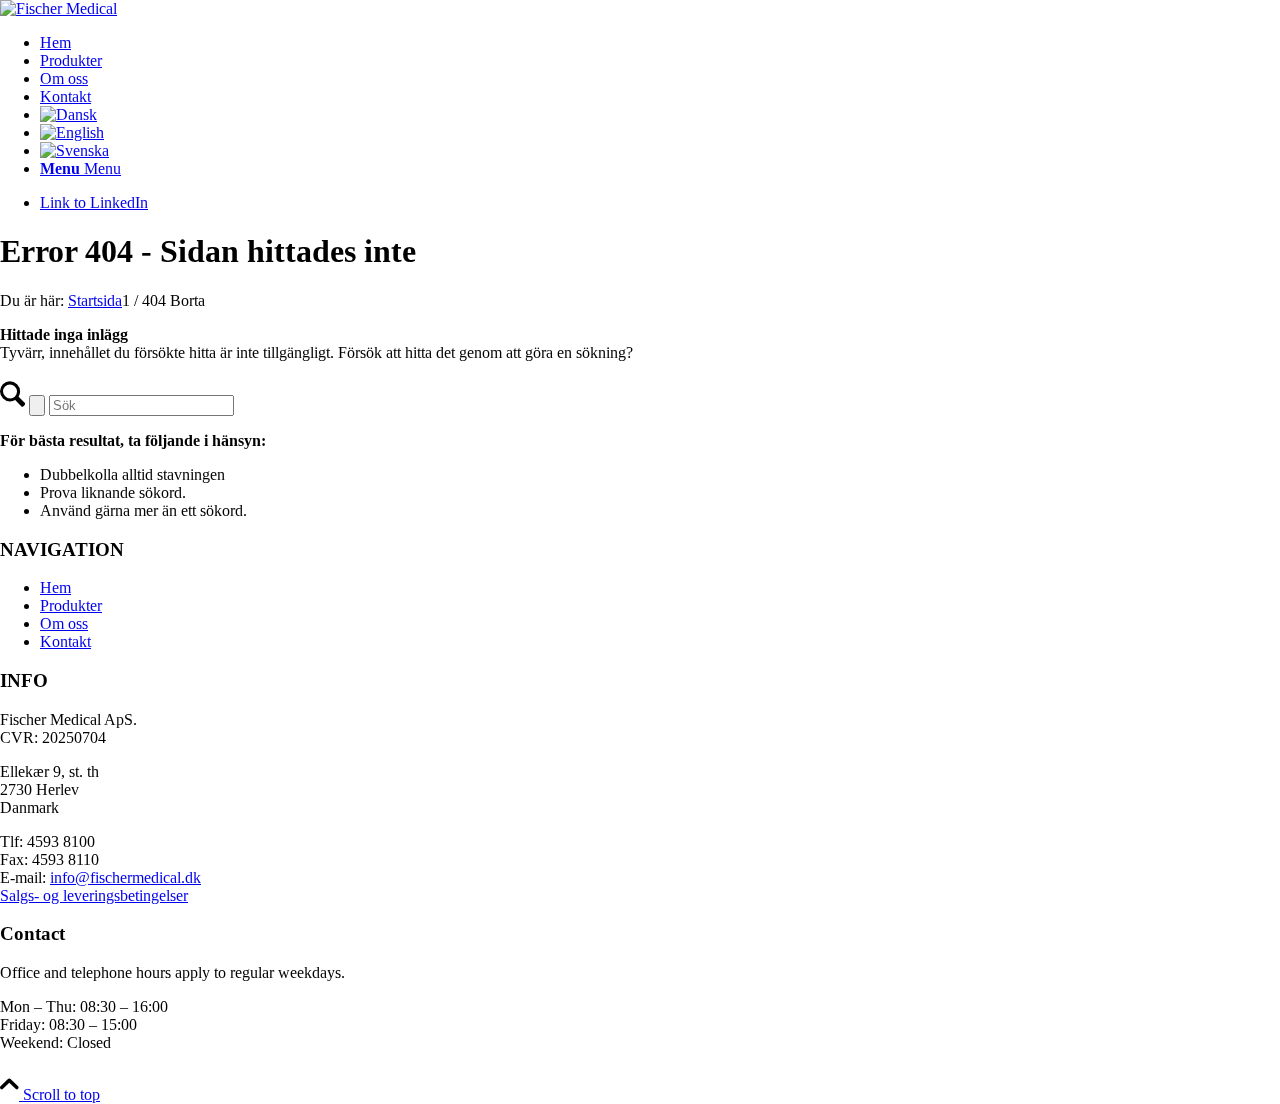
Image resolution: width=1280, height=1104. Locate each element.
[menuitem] (660, 43)
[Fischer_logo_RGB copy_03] (58, 8)
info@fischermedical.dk (125, 877)
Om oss (64, 623)
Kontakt (65, 641)
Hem (55, 587)
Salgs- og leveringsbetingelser (94, 895)
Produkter (71, 605)
